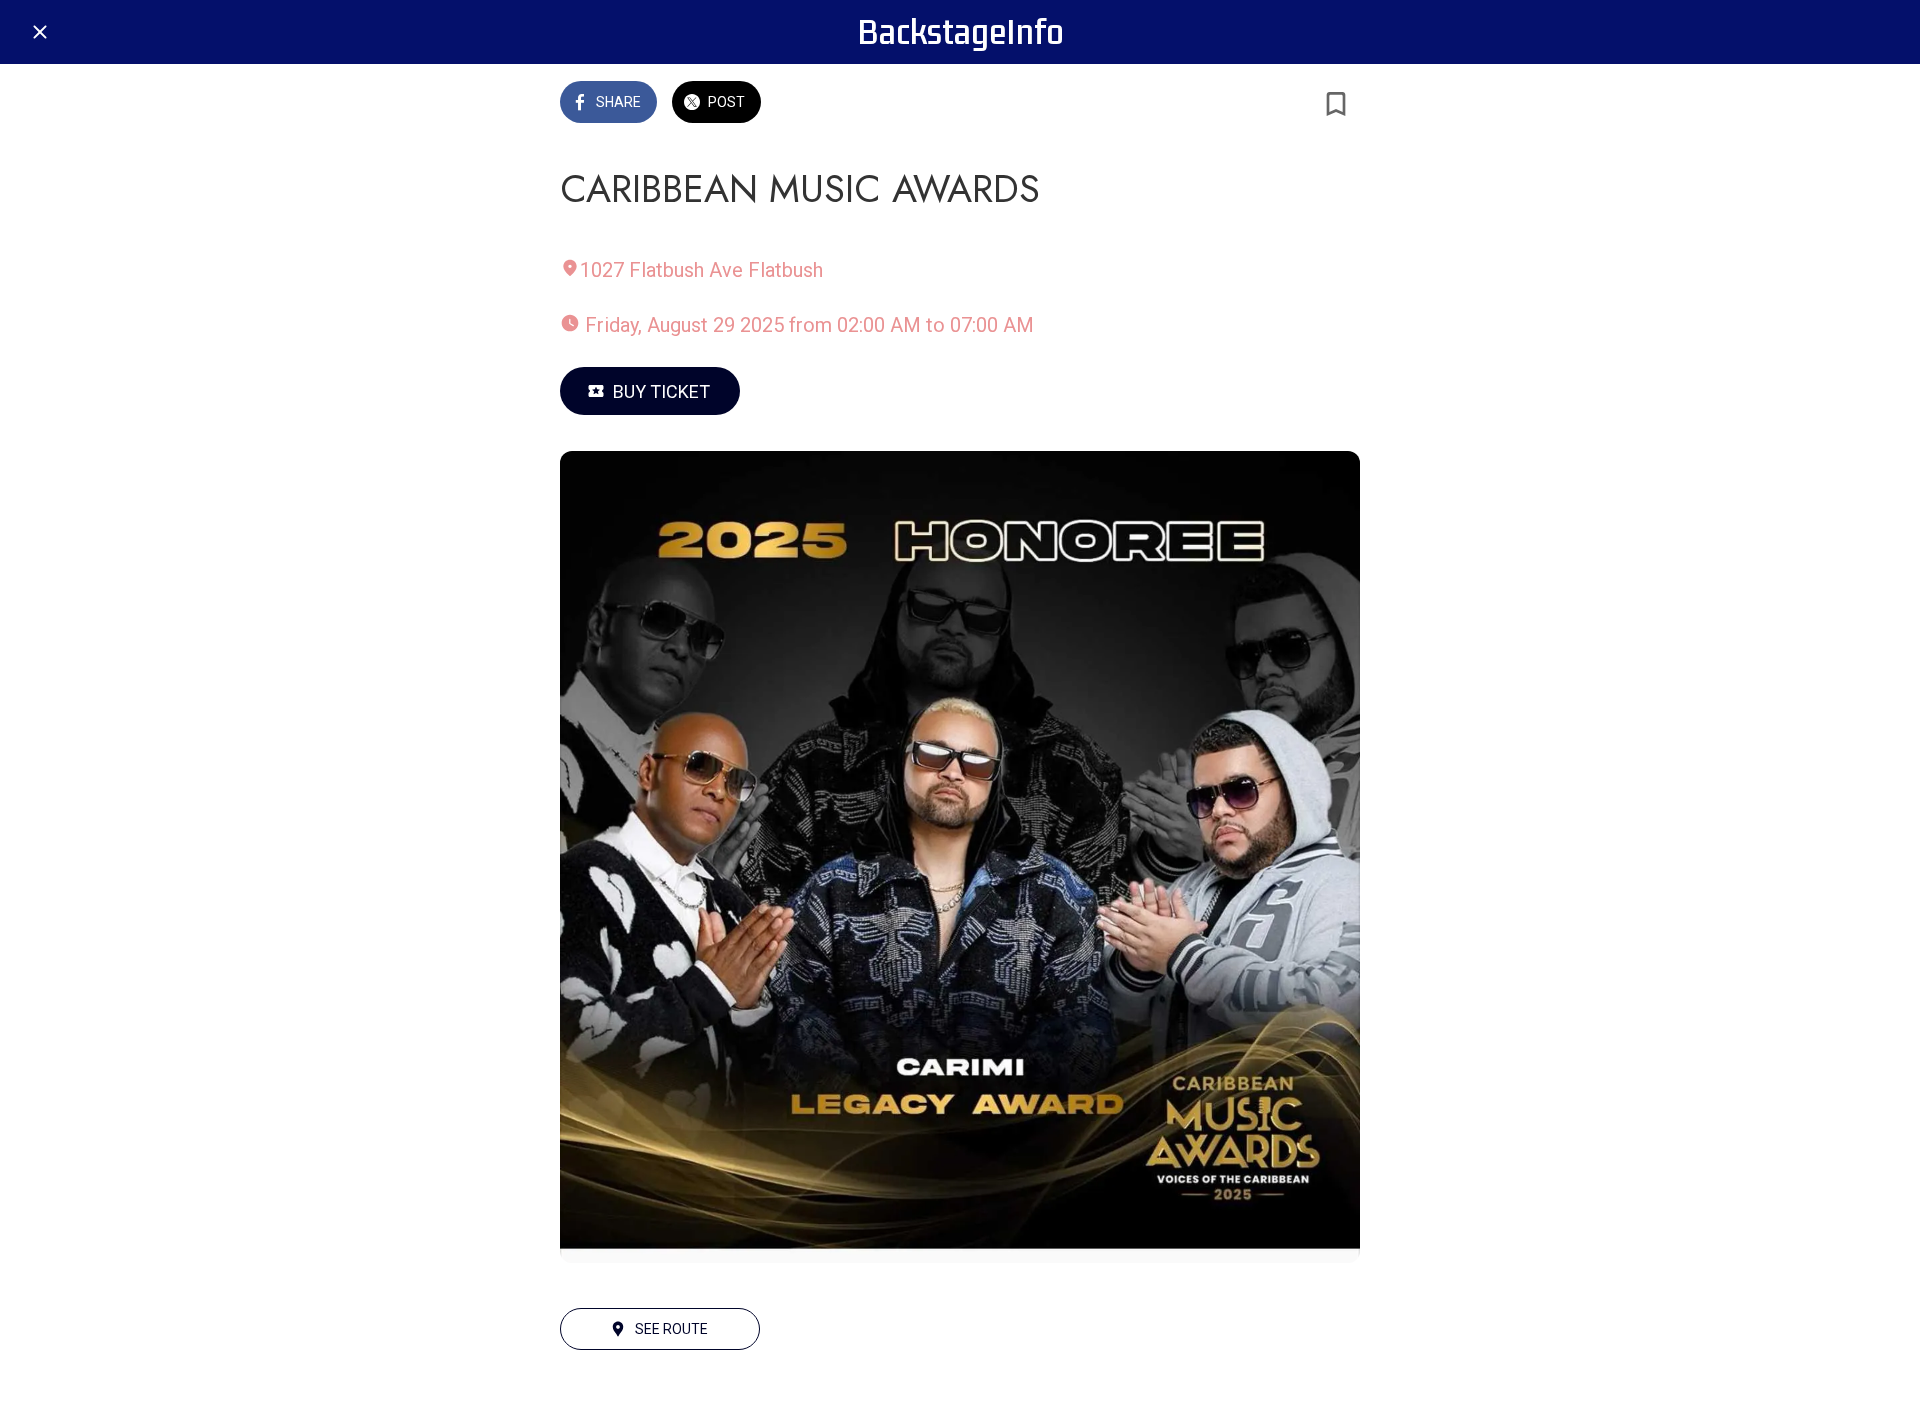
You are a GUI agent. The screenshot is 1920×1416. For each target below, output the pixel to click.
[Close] (40, 32)
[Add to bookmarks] (1336, 104)
